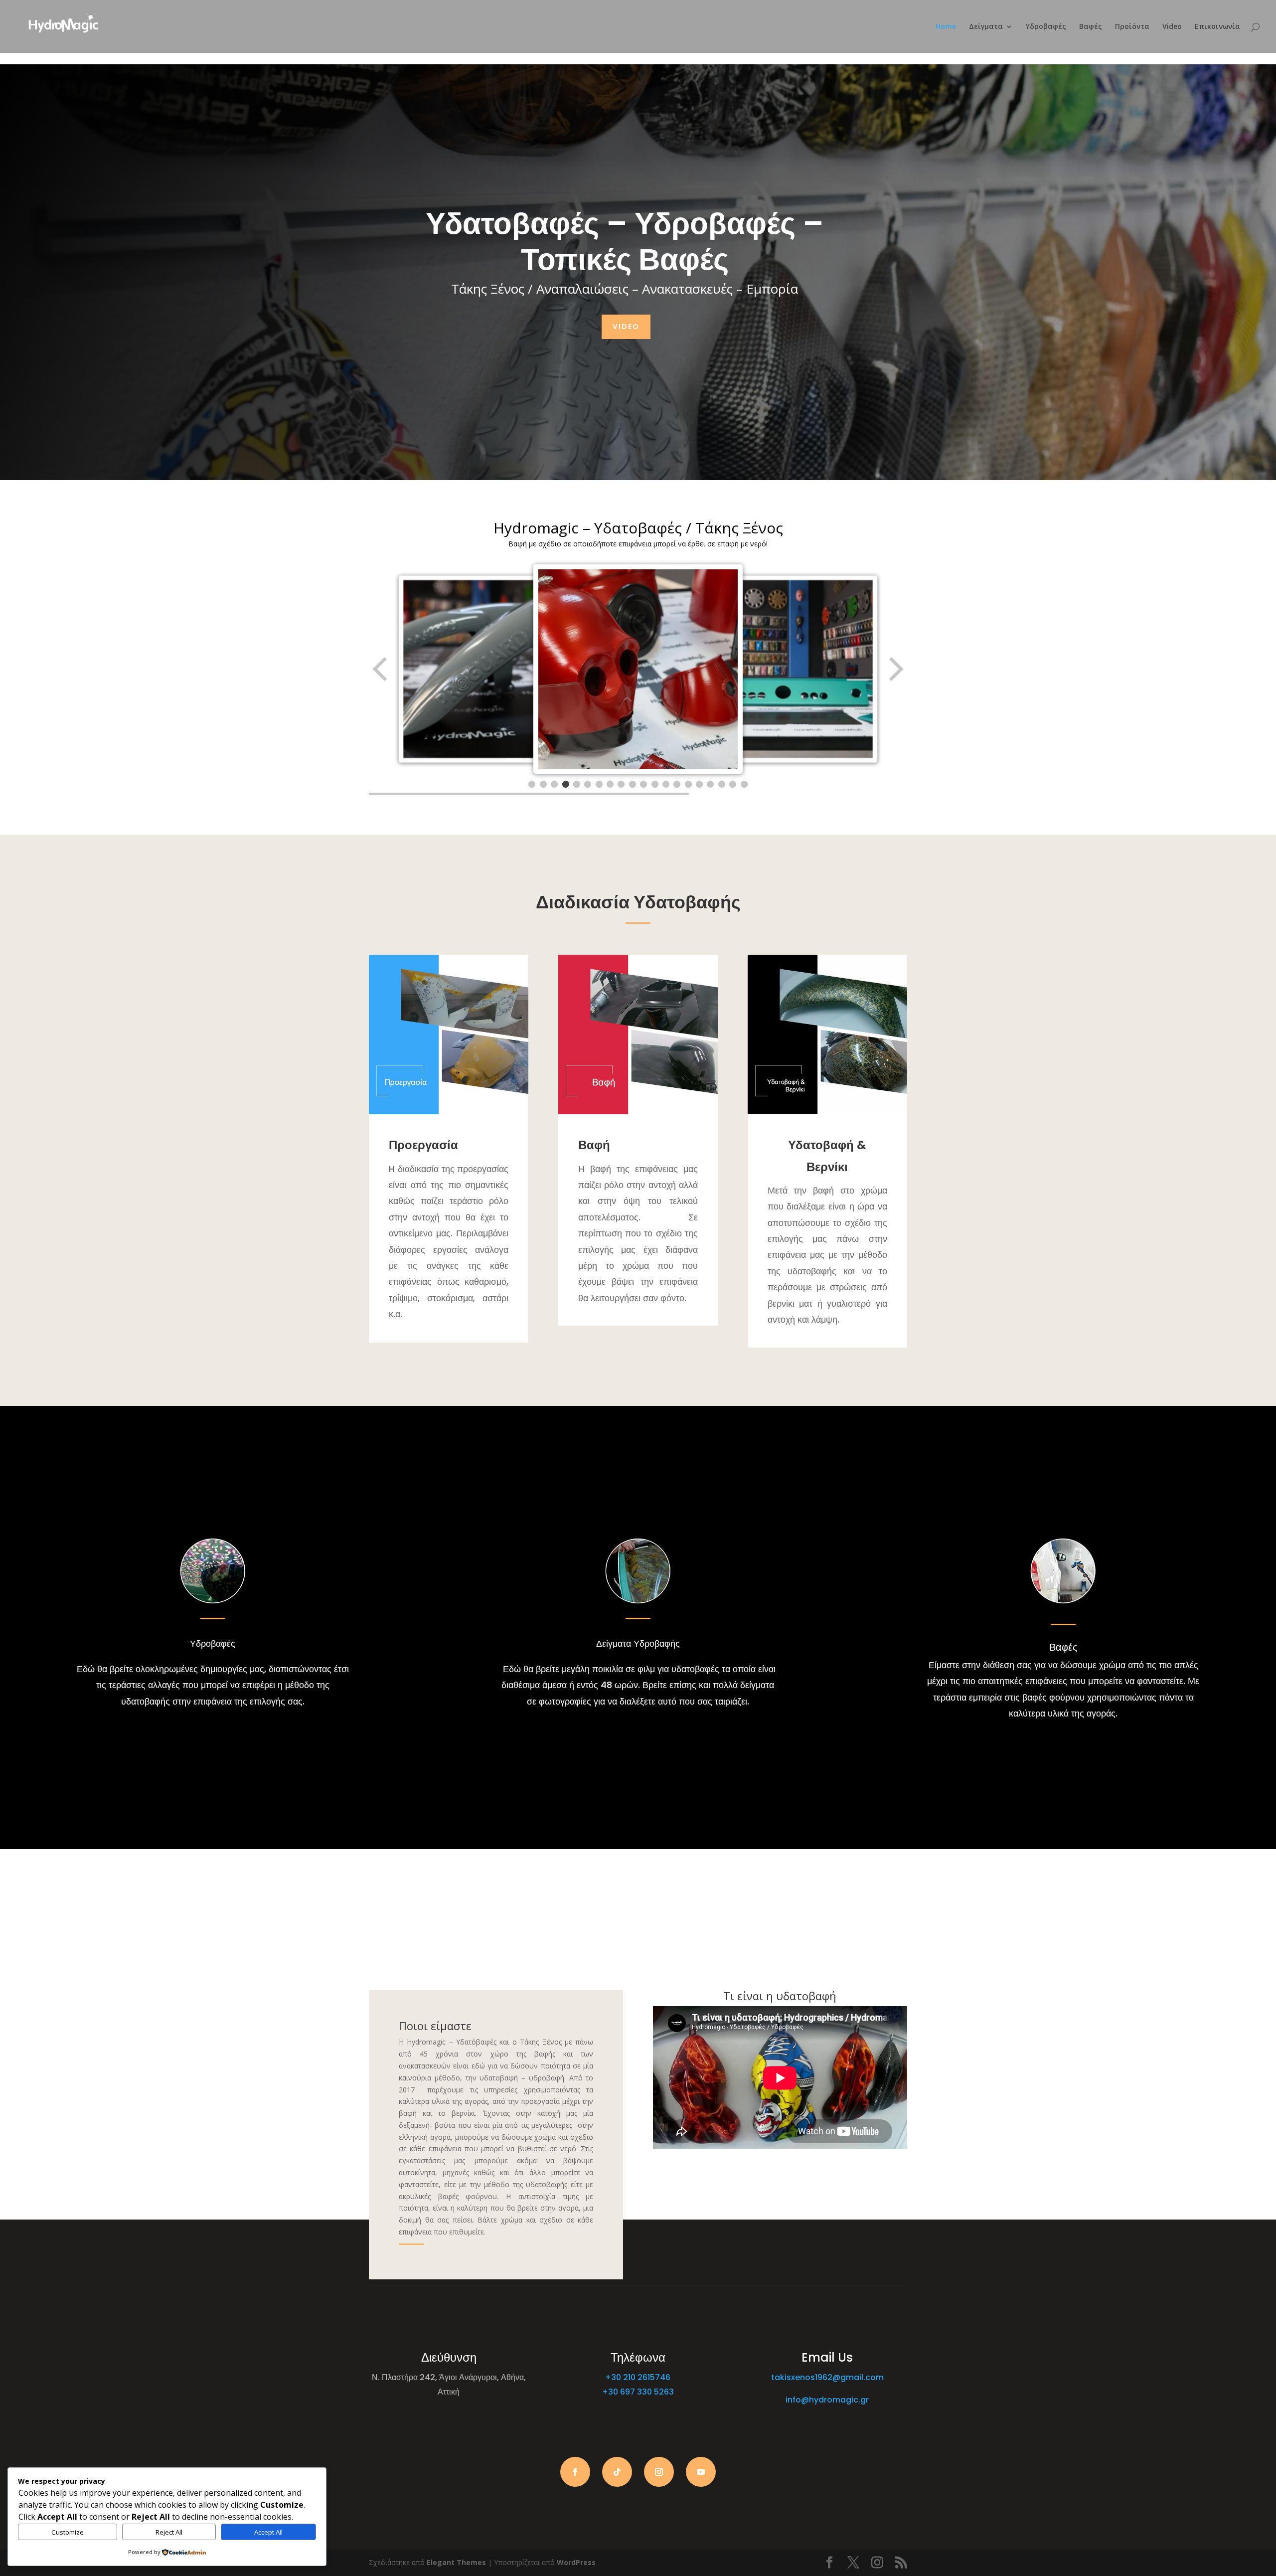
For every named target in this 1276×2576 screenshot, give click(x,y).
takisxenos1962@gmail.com (827, 2377)
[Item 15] (688, 784)
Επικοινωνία (1217, 27)
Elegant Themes (456, 2562)
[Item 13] (666, 784)
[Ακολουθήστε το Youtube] (701, 2472)
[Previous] (381, 669)
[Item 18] (722, 784)
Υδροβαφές (1046, 27)
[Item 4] (566, 784)
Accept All (268, 2532)
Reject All (169, 2532)
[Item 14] (677, 784)
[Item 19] (733, 784)
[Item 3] (554, 784)
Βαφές (1091, 27)
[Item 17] (710, 784)
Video (1172, 27)
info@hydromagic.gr (827, 2400)
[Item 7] (599, 784)
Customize (68, 2532)
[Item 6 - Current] (588, 784)
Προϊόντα (1132, 27)
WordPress (576, 2562)
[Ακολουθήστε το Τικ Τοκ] (617, 2472)
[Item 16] (699, 784)
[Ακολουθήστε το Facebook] (575, 2472)
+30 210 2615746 (638, 2377)
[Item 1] (532, 784)
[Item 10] (633, 784)
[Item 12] (655, 784)
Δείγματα (986, 27)
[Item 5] (577, 784)
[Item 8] (610, 784)
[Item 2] (543, 784)
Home (946, 27)
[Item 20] (744, 784)
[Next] (895, 669)
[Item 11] (643, 784)
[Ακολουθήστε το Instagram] (659, 2472)
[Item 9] (621, 784)
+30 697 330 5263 (638, 2392)
